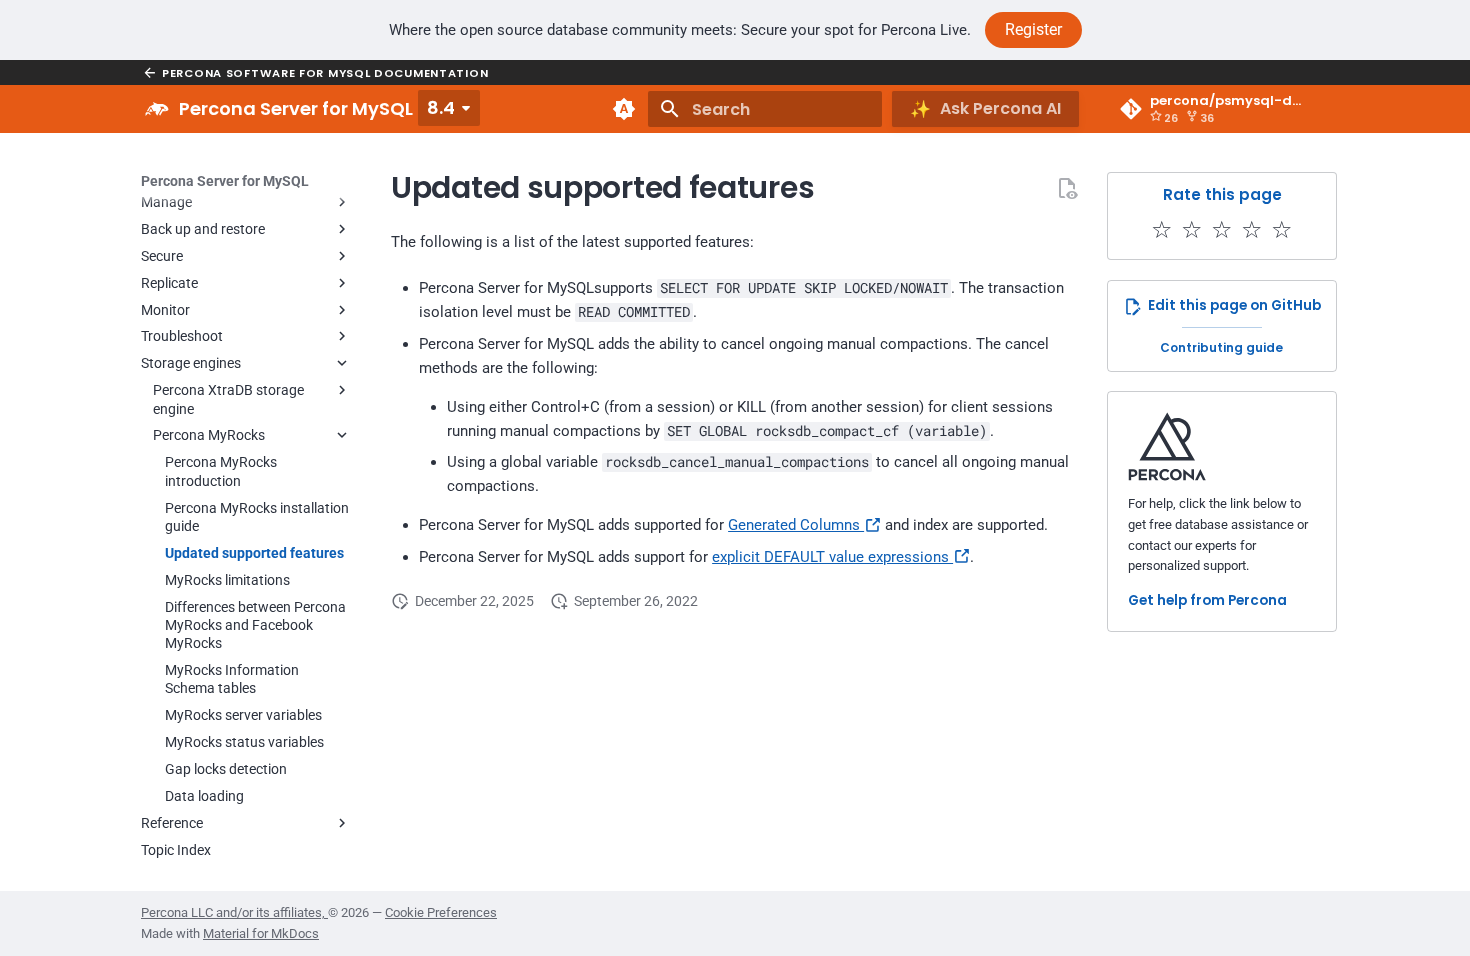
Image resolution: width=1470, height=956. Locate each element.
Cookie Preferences (441, 912)
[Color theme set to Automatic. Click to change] (624, 109)
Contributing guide (1221, 347)
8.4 (441, 107)
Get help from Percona (1207, 600)
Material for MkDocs (261, 933)
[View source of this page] (1067, 188)
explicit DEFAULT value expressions (832, 557)
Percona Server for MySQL (225, 181)
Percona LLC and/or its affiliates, (234, 912)
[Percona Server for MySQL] (157, 109)
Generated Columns (796, 525)
